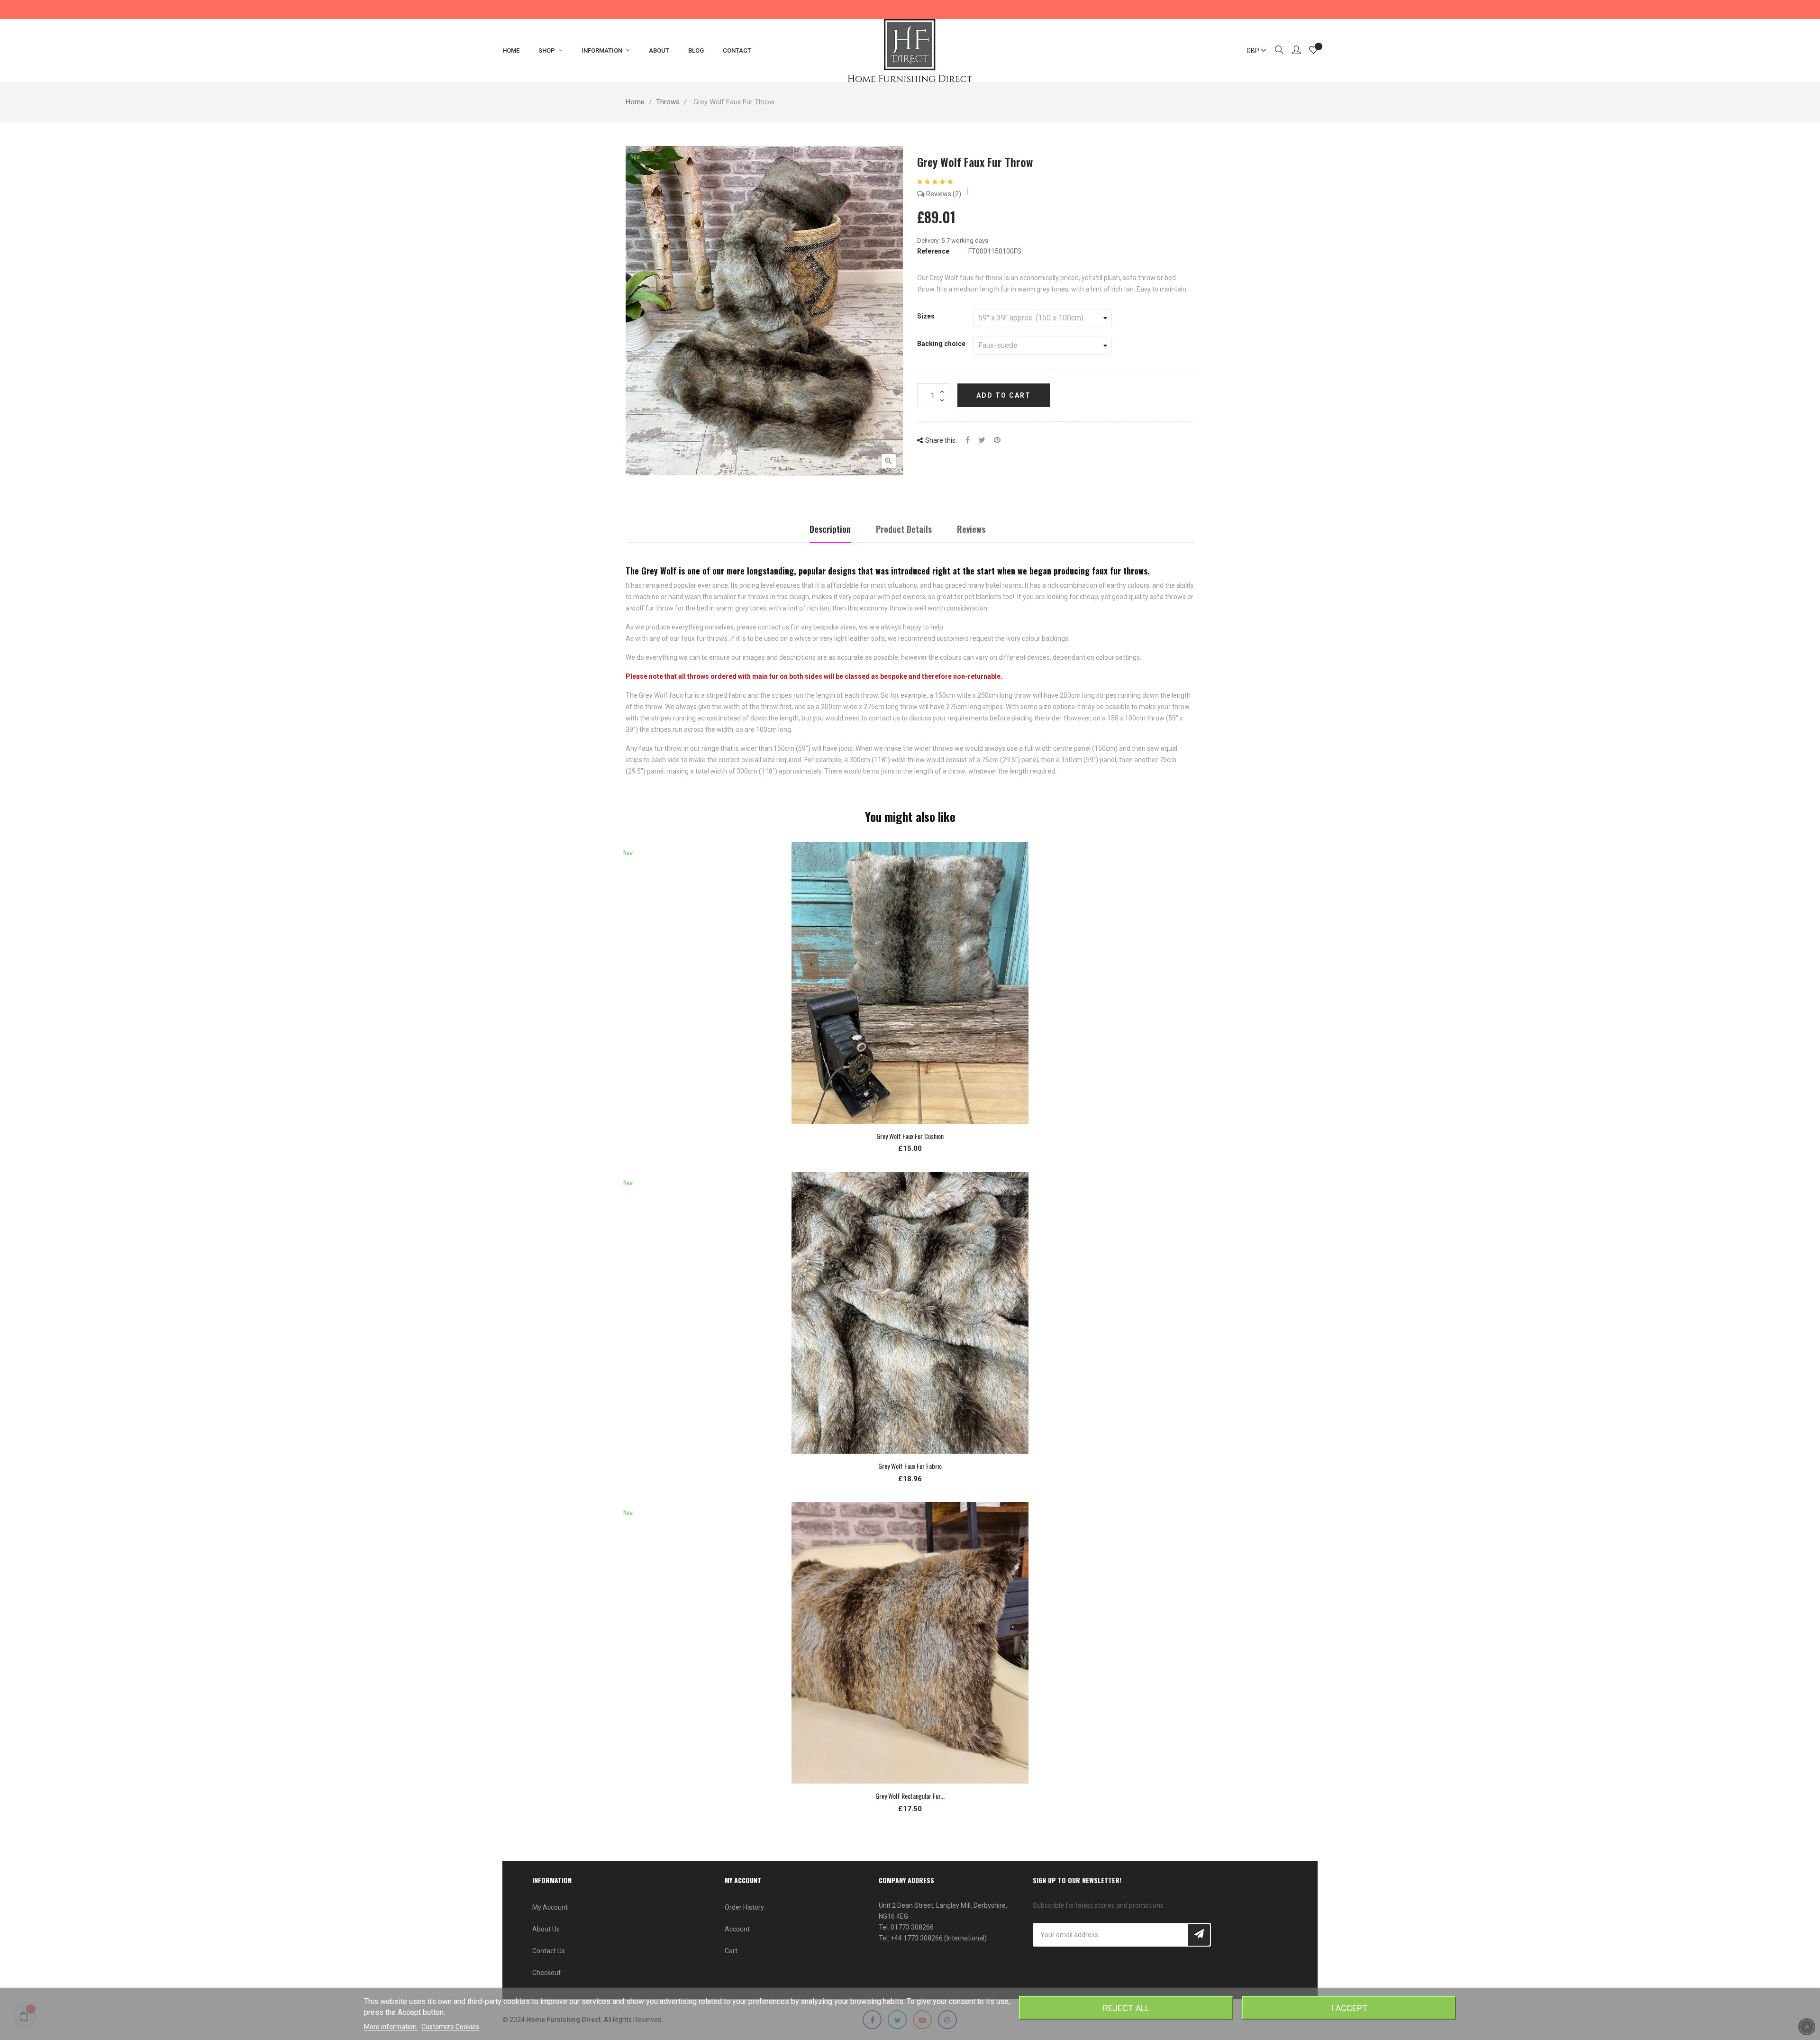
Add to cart (1004, 395)
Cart (731, 1951)
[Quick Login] (1292, 51)
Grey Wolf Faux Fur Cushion (910, 1136)
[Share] (968, 441)
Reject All (1126, 2008)
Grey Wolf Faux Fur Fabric (910, 1466)
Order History (744, 1907)
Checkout (546, 1973)
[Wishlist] (1313, 51)
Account (737, 1929)
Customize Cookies (450, 2027)
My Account (550, 1907)
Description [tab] (830, 529)
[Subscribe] (1199, 1935)
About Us (546, 1929)
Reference (933, 251)
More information (391, 2027)
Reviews (942, 194)
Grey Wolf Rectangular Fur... (910, 1796)
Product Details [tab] (904, 529)
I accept (1349, 2008)
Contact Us (549, 1951)
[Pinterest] (997, 441)
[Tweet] (982, 441)
